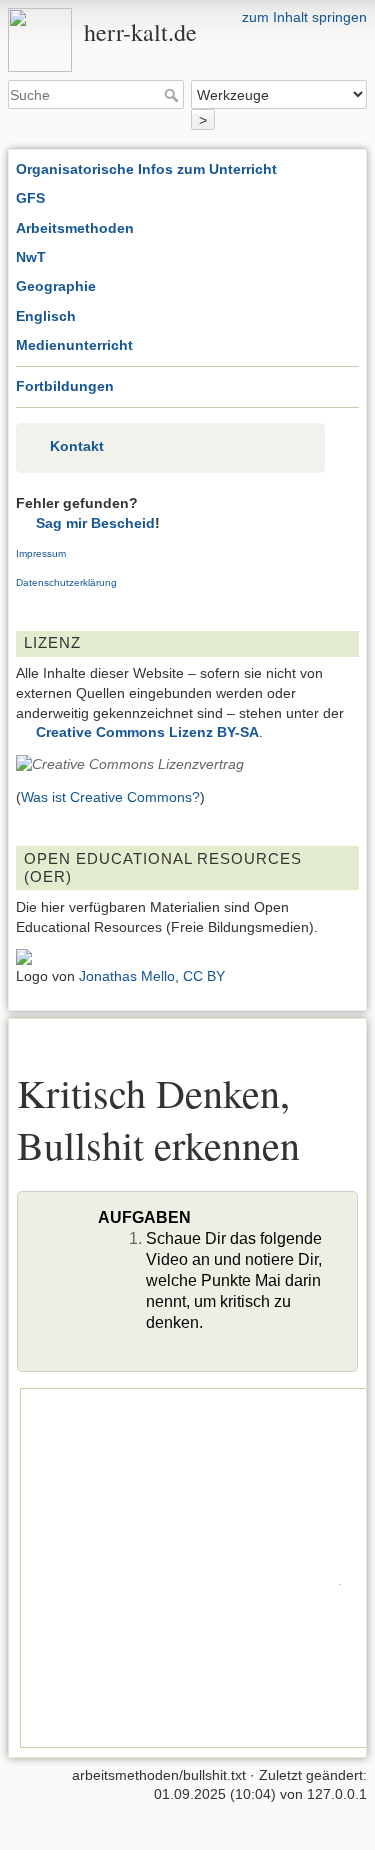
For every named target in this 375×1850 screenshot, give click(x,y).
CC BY (204, 976)
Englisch (46, 316)
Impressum (41, 553)
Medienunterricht (74, 345)
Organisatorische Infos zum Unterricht (146, 169)
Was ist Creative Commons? (110, 797)
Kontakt (77, 446)
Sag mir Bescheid (95, 523)
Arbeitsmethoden (75, 228)
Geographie (56, 286)
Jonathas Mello (127, 976)
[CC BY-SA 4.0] (130, 764)
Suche (173, 95)
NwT (31, 257)
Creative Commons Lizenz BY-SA (147, 732)
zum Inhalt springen (304, 17)
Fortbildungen (65, 386)
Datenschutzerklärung (66, 582)
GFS (30, 198)
